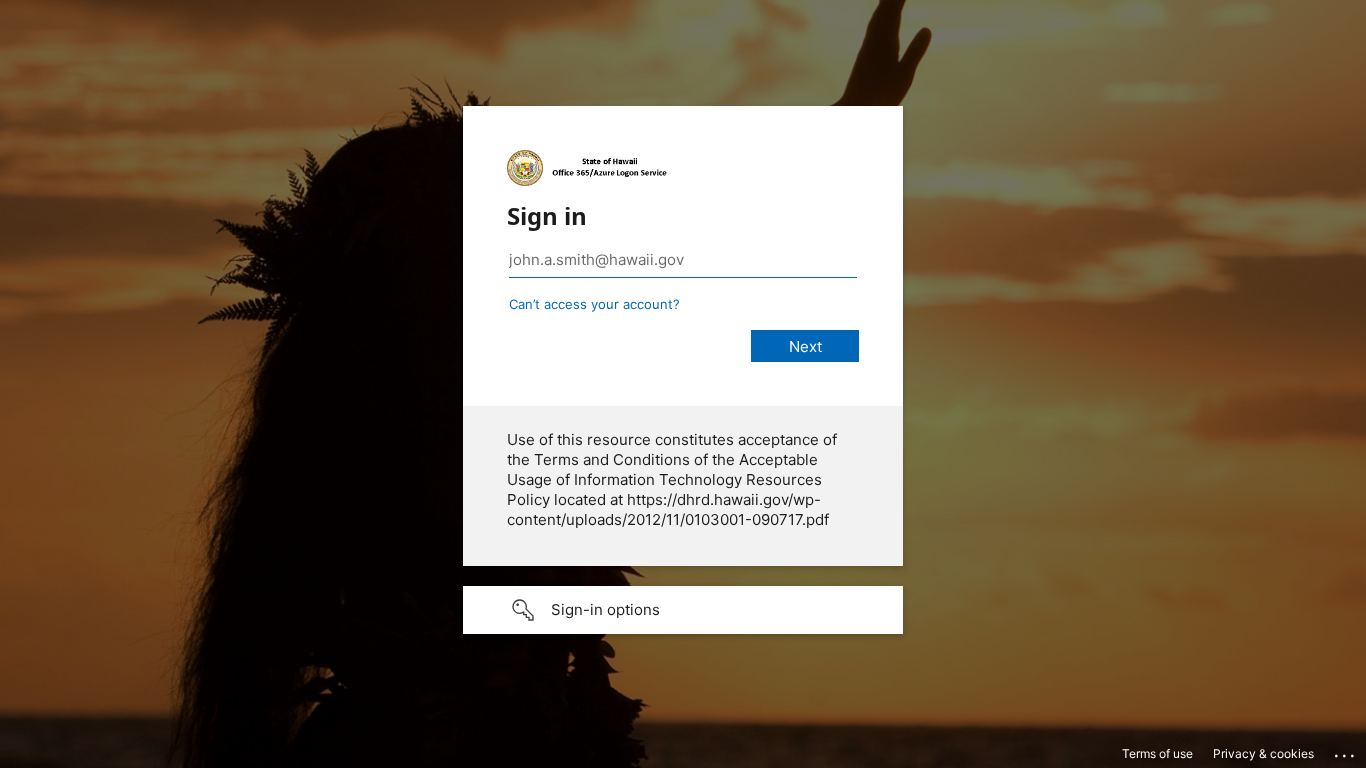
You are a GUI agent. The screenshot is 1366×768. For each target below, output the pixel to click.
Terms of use (1157, 753)
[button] (683, 610)
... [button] (1346, 751)
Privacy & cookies (1263, 753)
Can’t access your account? (594, 304)
